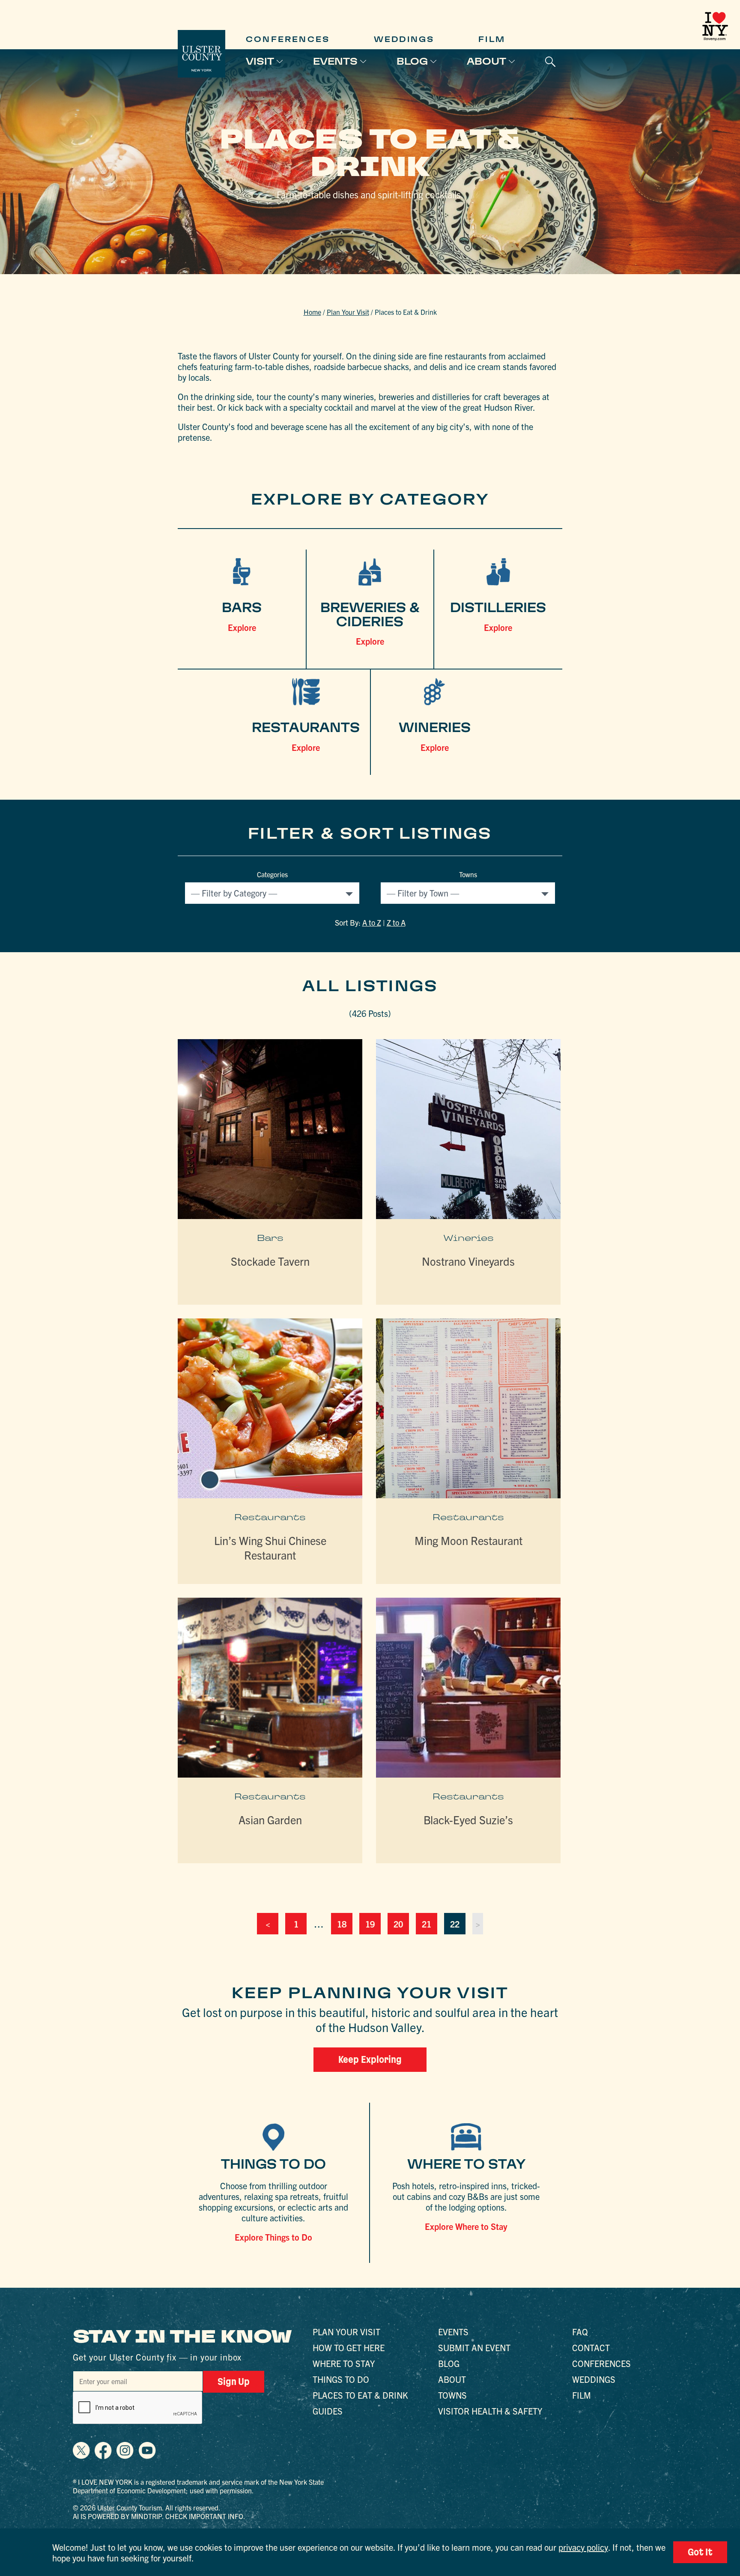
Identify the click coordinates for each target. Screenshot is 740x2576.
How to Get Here (349, 2347)
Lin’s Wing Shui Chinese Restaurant (270, 1547)
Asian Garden (270, 1819)
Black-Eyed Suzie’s (468, 1819)
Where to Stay (344, 2363)
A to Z (372, 922)
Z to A (396, 922)
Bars (270, 1238)
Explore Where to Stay (466, 2226)
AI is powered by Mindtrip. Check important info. (159, 2516)
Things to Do (341, 2379)
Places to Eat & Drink (360, 2395)
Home (312, 312)
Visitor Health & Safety (490, 2411)
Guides (328, 2411)
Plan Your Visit (348, 312)
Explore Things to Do (273, 2237)
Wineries (468, 1238)
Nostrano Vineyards (468, 1261)
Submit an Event (474, 2347)
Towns (468, 874)
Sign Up (234, 2382)
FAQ (580, 2332)
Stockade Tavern (270, 1261)
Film (492, 39)
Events (335, 61)
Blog (412, 61)
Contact (591, 2347)
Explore (242, 627)
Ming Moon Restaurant (468, 1540)
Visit (260, 61)
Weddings (404, 39)
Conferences (288, 39)
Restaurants (270, 1517)
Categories (272, 874)
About (486, 61)
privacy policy (583, 2547)
